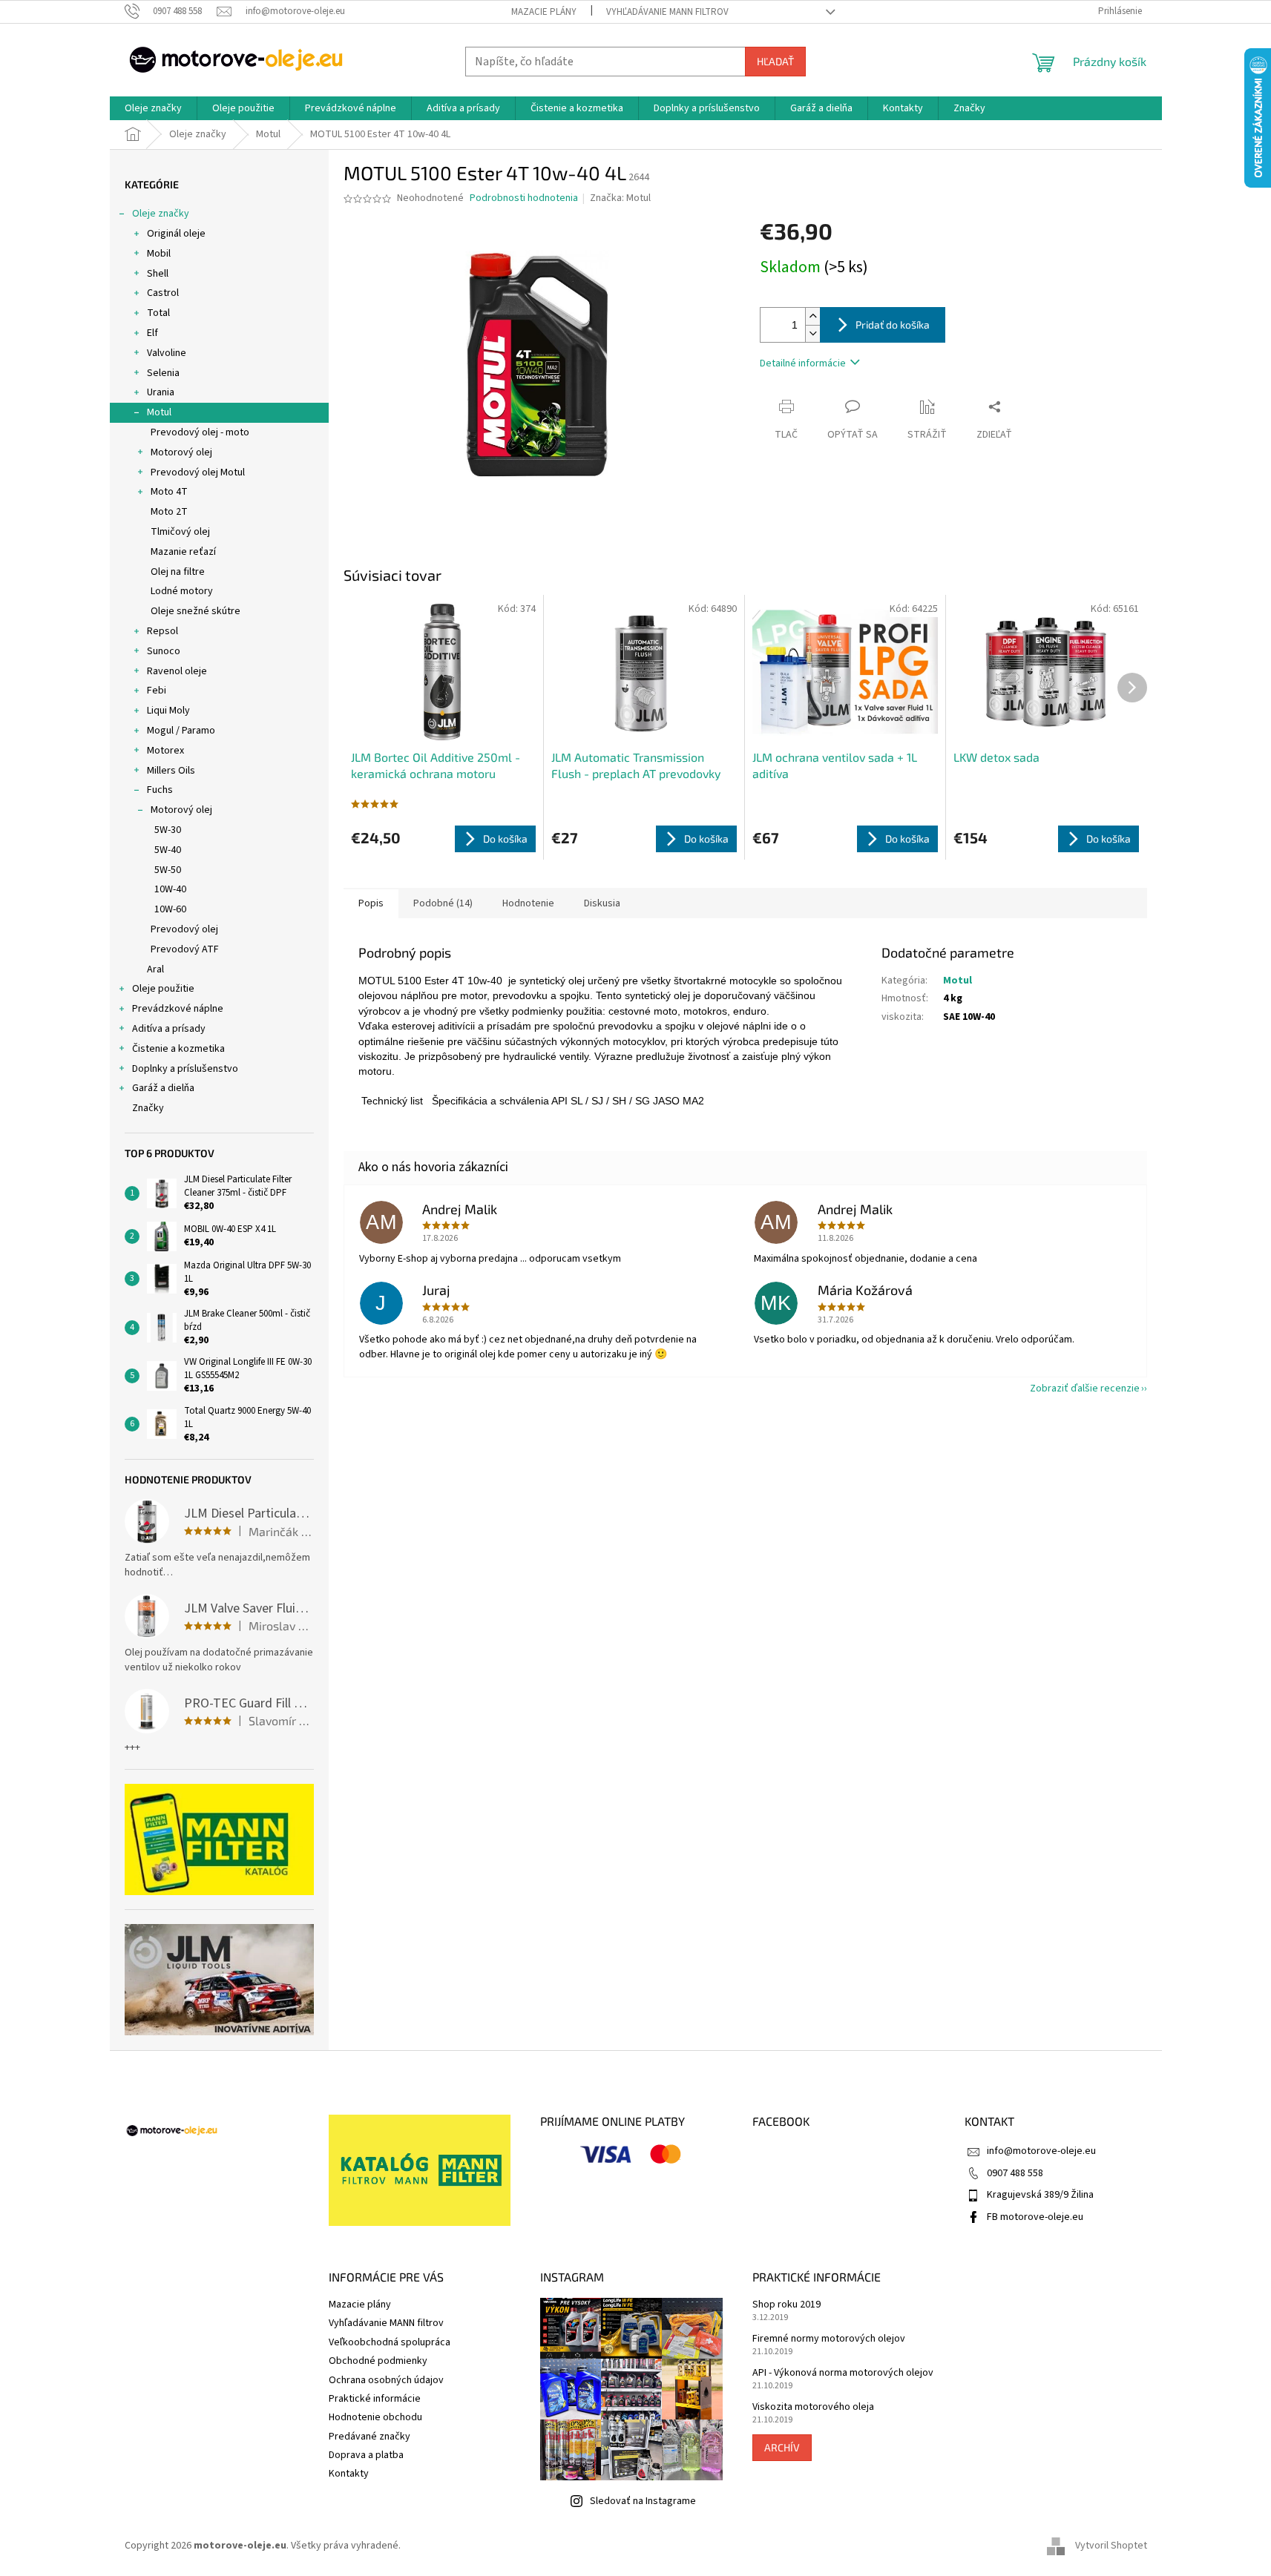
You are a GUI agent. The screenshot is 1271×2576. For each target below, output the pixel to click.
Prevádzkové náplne (178, 1009)
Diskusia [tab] (602, 903)
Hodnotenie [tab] (528, 903)
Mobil (159, 254)
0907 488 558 (1015, 2173)
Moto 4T (169, 492)
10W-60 (170, 909)
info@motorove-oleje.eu (1041, 2151)
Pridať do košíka (893, 325)
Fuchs (160, 790)
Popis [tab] (371, 903)
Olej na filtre (178, 572)
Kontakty (349, 2474)
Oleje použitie (163, 989)
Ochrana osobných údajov (386, 2380)
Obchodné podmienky (378, 2361)
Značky (148, 1108)
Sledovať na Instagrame (643, 2501)
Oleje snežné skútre (196, 611)
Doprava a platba (366, 2455)
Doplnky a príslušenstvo (185, 1069)
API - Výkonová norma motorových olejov (843, 2373)
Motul (159, 412)
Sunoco (164, 651)
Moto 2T (169, 512)
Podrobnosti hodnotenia (524, 198)
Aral (155, 969)
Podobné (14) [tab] (443, 903)
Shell (158, 274)
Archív (782, 2447)
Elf (152, 333)
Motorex (165, 751)
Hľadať (775, 61)
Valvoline (167, 353)
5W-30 (168, 830)
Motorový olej (181, 452)
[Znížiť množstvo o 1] (812, 333)
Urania (161, 392)
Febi (157, 691)
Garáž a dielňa (163, 1088)
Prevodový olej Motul (198, 472)
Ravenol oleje (177, 671)
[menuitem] (153, 108)
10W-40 (170, 889)
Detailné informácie (803, 363)
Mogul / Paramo (181, 731)
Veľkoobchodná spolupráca (390, 2342)
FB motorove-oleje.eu (1035, 2217)
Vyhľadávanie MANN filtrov (667, 12)
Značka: (620, 198)
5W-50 (168, 870)
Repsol (162, 631)
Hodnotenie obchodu (375, 2417)
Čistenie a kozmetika (178, 1049)
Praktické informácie (375, 2399)
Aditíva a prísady (169, 1029)
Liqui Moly (168, 711)
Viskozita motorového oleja (813, 2407)
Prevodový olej (184, 929)
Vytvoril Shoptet (1111, 2546)
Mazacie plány (544, 12)
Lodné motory (182, 591)
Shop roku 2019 (786, 2305)
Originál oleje (176, 234)
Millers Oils (171, 771)
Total (158, 313)
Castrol (163, 293)
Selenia (163, 373)
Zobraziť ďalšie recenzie (1085, 1389)
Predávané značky (370, 2437)
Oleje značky (161, 214)
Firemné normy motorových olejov (829, 2339)
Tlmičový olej (180, 532)
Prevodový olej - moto (200, 432)
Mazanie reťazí (183, 552)
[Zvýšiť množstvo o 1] (812, 316)
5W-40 (168, 850)
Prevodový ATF (185, 949)
